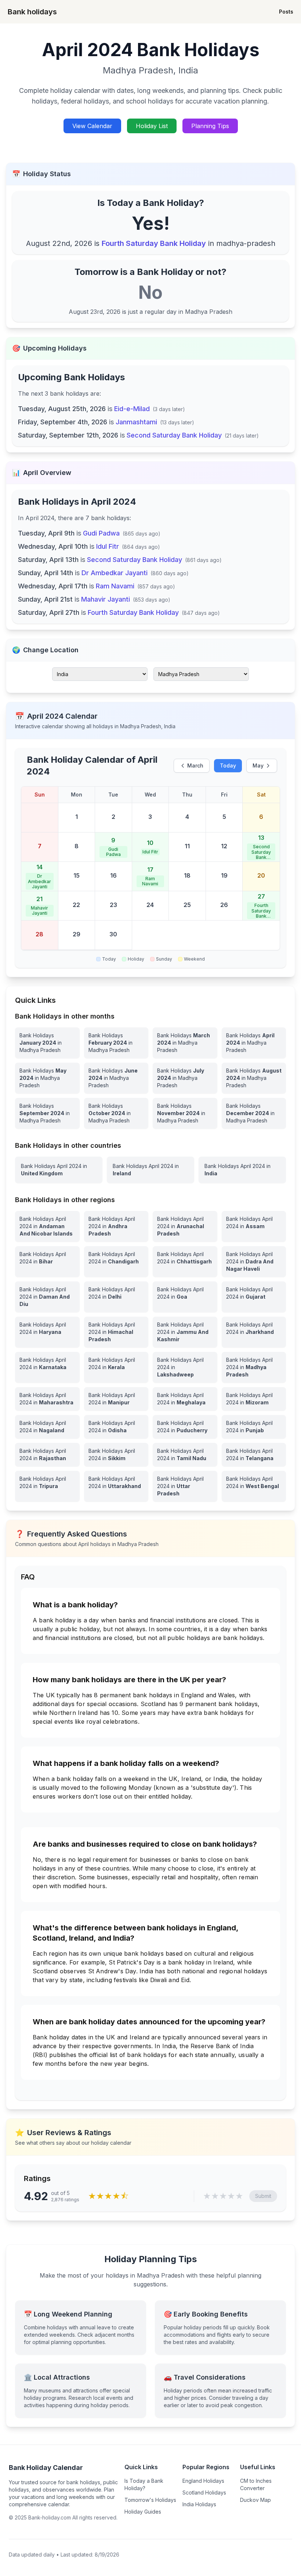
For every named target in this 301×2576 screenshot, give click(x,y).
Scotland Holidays (204, 2492)
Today (228, 765)
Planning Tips (210, 126)
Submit (263, 2196)
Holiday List (152, 126)
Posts (286, 12)
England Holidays (203, 2481)
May (258, 765)
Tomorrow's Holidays (150, 2500)
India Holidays (199, 2504)
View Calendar (92, 126)
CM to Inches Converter (256, 2484)
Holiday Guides (143, 2512)
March (195, 765)
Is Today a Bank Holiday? (144, 2484)
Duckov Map (255, 2500)
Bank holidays (32, 12)
